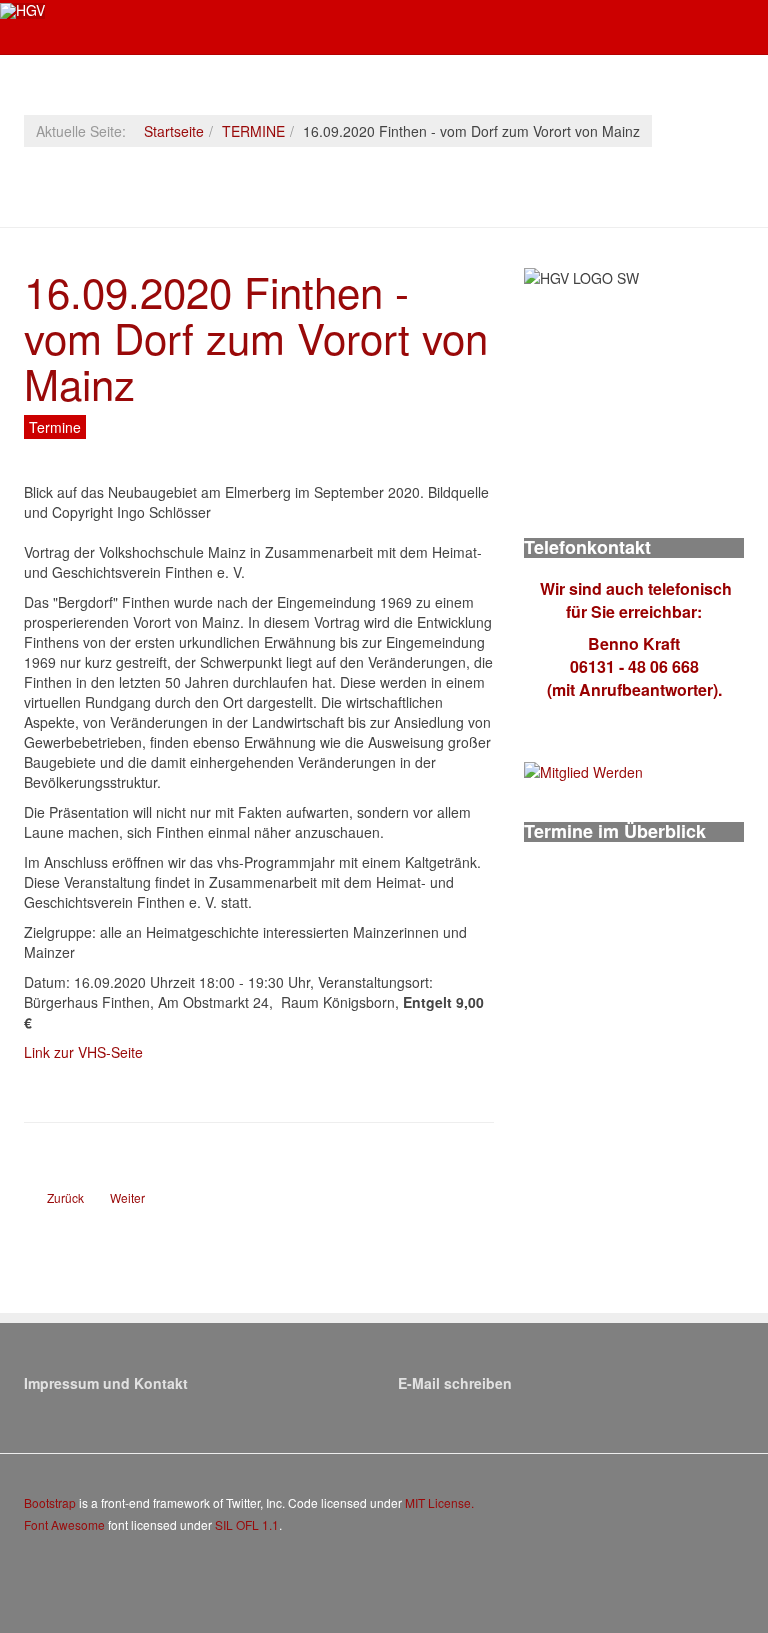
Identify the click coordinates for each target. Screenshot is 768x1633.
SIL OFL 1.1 (247, 1524)
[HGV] (22, 11)
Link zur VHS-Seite (83, 1052)
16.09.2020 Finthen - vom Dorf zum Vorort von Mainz (256, 337)
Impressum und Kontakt (106, 1383)
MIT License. (439, 1502)
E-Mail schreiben (455, 1383)
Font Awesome (64, 1524)
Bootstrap (50, 1502)
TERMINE (253, 131)
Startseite (174, 131)
